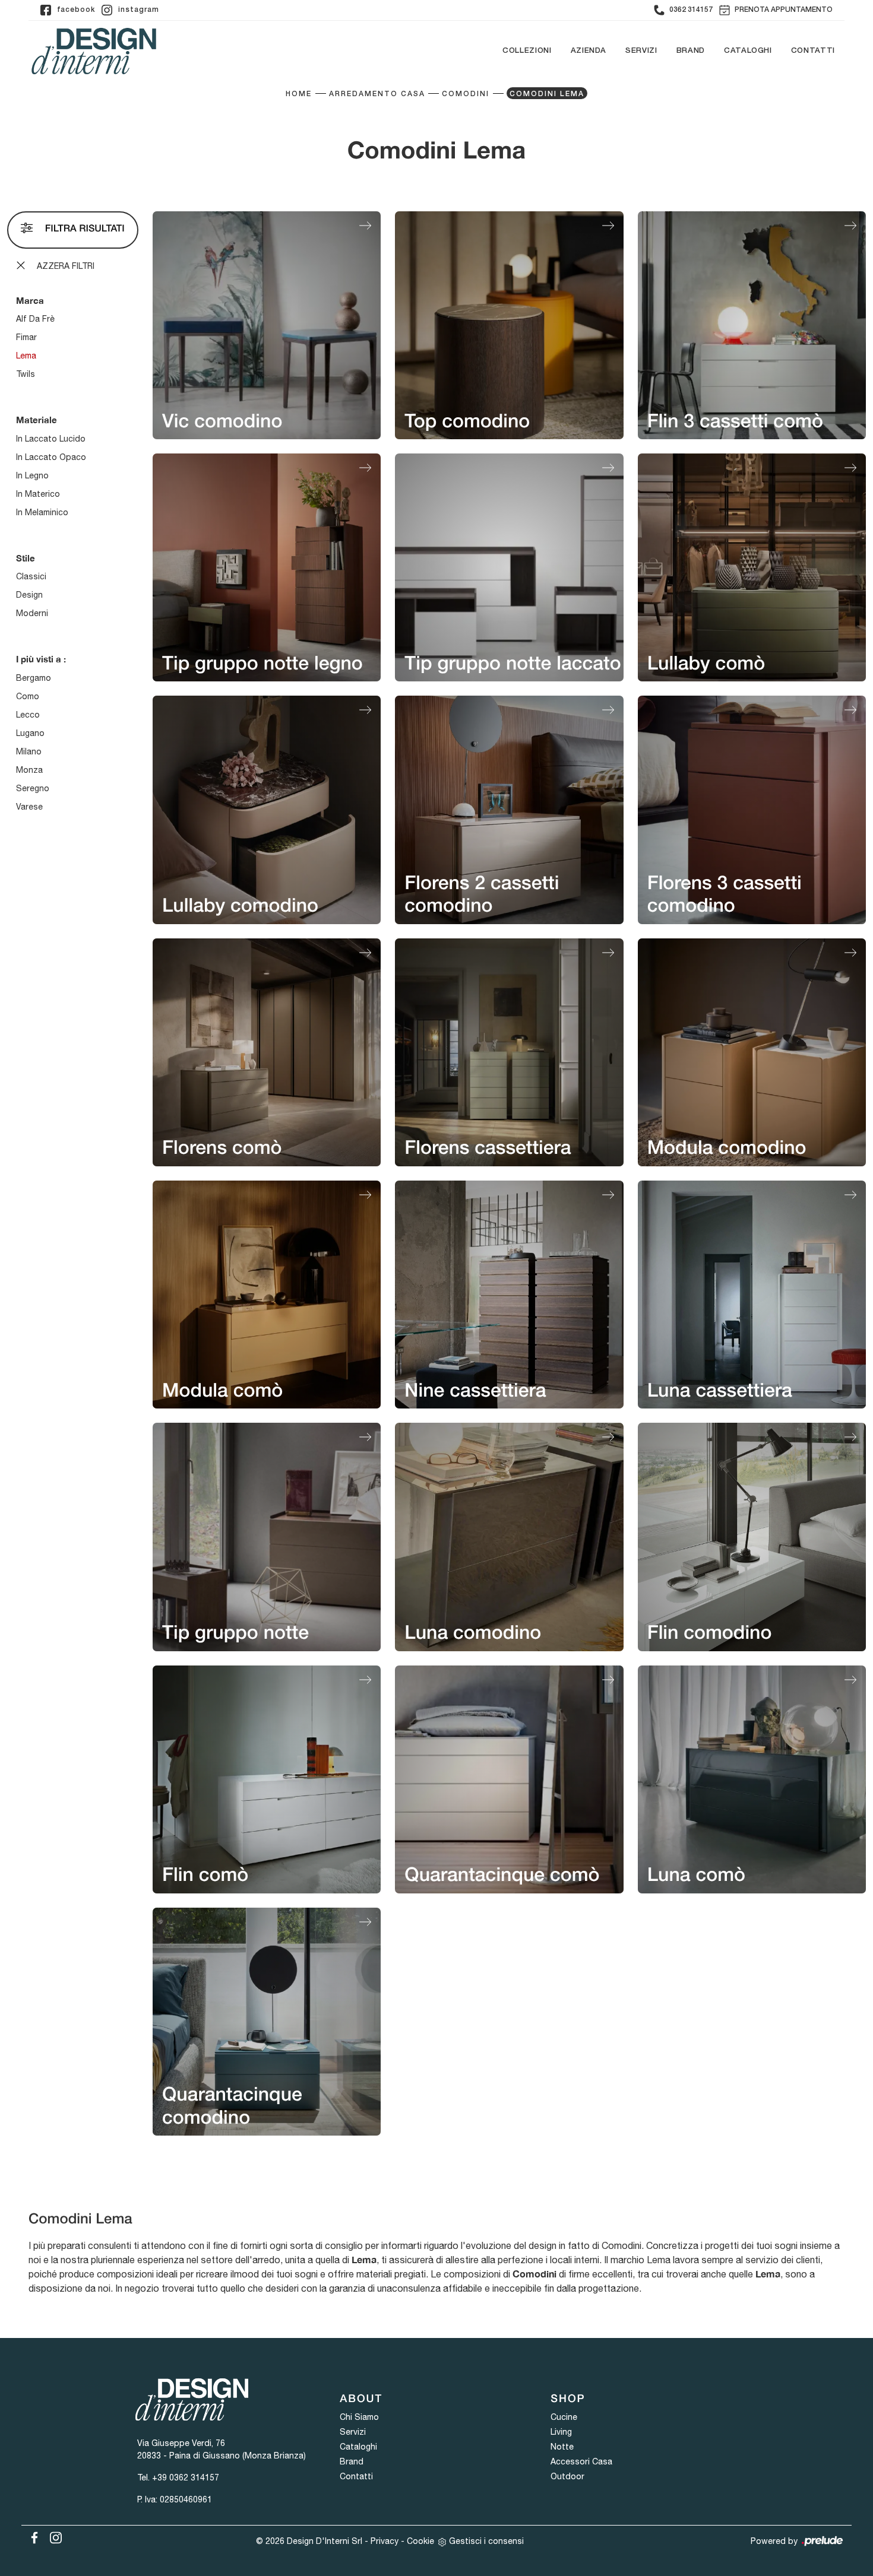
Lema (26, 356)
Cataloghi (748, 51)
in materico (38, 494)
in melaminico (42, 512)
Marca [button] (30, 300)
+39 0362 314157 (186, 2477)
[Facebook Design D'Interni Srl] (32, 2536)
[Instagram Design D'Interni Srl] (52, 2536)
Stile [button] (26, 558)
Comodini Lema (547, 94)
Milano (29, 751)
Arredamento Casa (377, 94)
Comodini (466, 94)
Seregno (33, 788)
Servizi (641, 51)
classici (31, 576)
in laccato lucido (51, 439)
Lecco (28, 715)
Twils (26, 374)
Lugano (30, 733)
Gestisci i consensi (486, 2541)
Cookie (420, 2541)
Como (28, 696)
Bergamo (34, 678)
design (29, 595)
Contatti (813, 51)
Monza (29, 770)
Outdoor (567, 2476)
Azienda (589, 51)
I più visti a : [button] (41, 659)
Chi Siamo (359, 2417)
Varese (29, 807)
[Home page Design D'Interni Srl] (94, 51)
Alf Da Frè (35, 319)
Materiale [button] (37, 420)
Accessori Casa (581, 2461)
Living (561, 2432)
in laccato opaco (51, 457)
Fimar (26, 337)
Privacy (385, 2541)
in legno (32, 475)
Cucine (564, 2417)
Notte (562, 2447)
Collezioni (527, 51)
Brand (691, 51)
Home (299, 94)
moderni (32, 613)
